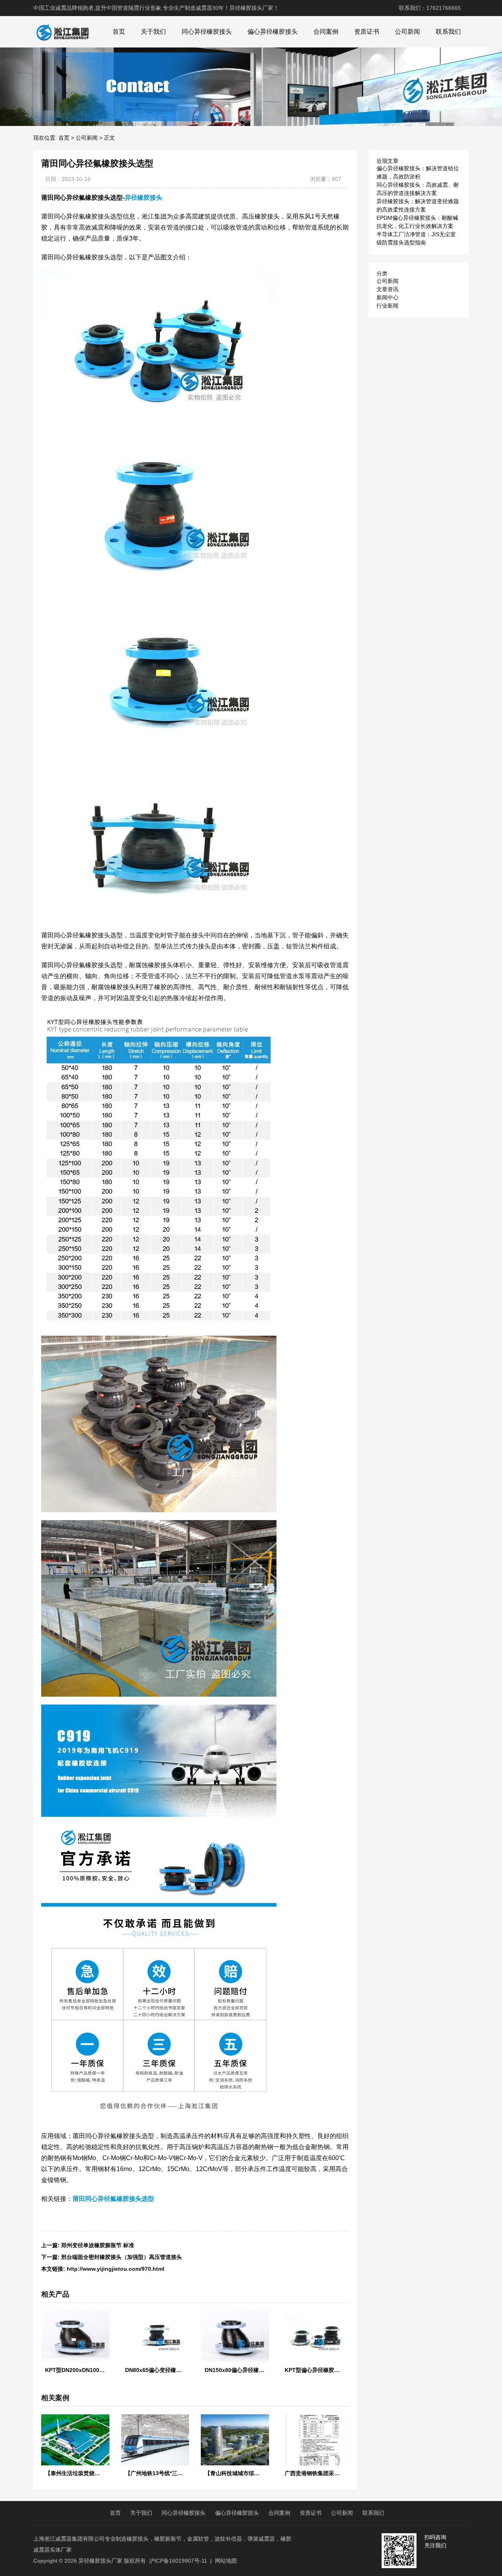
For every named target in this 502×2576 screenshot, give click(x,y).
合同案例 (326, 32)
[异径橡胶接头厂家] (62, 32)
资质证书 (367, 32)
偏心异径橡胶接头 (273, 32)
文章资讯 (387, 289)
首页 (119, 32)
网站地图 (226, 2561)
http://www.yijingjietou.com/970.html (115, 2269)
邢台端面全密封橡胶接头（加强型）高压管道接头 (122, 2257)
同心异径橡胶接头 (207, 32)
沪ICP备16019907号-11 (178, 2561)
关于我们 (153, 32)
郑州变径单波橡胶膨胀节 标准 (98, 2245)
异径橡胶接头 (144, 198)
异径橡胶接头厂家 (100, 2561)
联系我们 (448, 32)
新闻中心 (387, 297)
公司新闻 (407, 32)
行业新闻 (387, 306)
